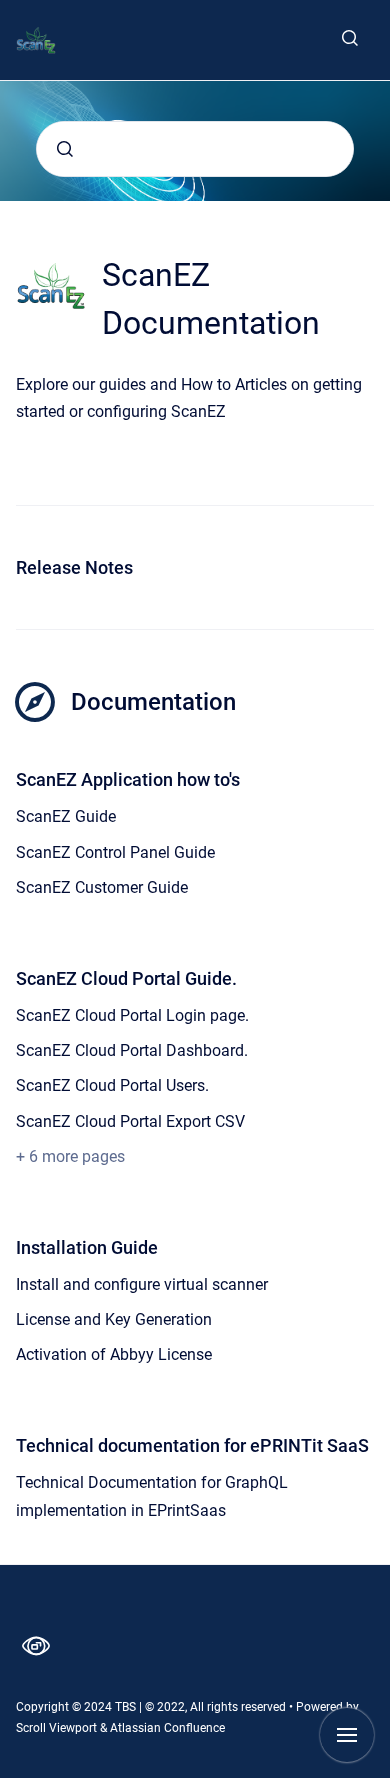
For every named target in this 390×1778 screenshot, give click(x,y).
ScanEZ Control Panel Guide (115, 852)
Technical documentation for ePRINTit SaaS (192, 1445)
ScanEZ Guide (66, 816)
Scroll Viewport (58, 1728)
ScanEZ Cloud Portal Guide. (126, 978)
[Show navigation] (347, 1735)
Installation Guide (87, 1247)
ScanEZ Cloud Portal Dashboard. (132, 1050)
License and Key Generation (114, 1319)
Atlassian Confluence (167, 1728)
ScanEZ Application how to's (128, 779)
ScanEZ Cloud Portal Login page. (132, 1015)
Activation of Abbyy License (114, 1354)
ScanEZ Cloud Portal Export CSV (130, 1121)
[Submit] (65, 149)
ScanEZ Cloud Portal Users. (112, 1085)
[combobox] (195, 149)
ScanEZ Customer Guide (102, 887)
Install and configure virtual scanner (142, 1284)
